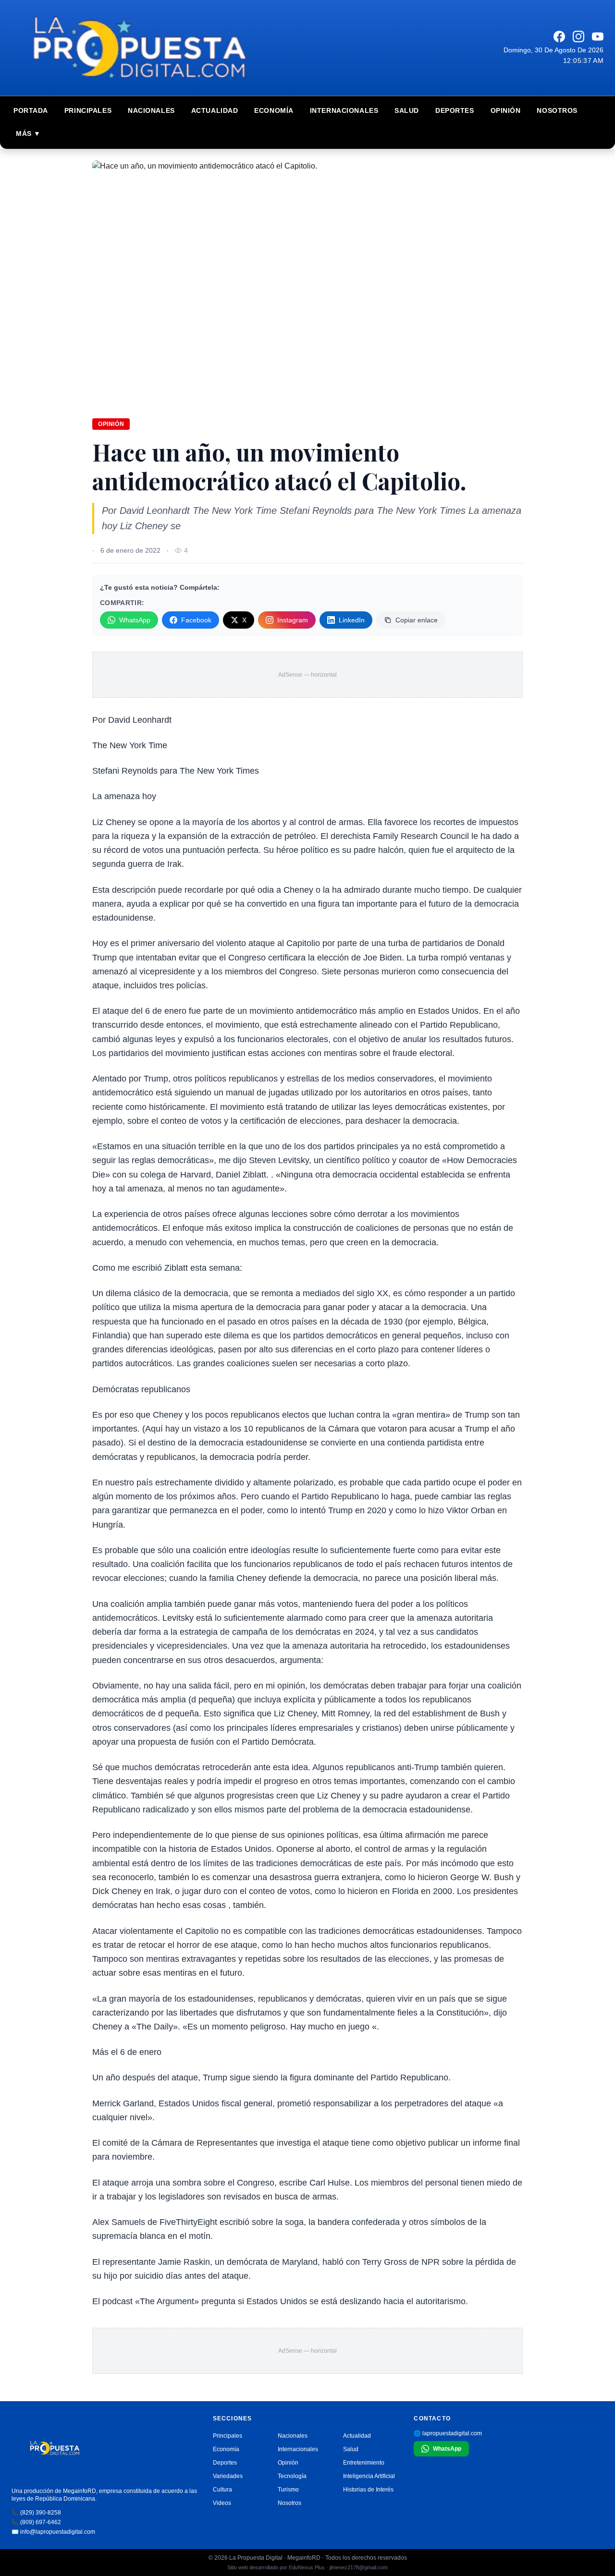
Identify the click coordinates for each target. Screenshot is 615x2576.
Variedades (228, 2476)
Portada (31, 110)
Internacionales (344, 110)
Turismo (288, 2490)
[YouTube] (598, 36)
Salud (407, 110)
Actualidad (215, 110)
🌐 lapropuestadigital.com (448, 2433)
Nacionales (151, 110)
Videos (222, 2503)
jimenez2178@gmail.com (359, 2567)
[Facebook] (559, 36)
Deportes (455, 110)
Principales (88, 110)
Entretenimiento (364, 2463)
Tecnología (292, 2476)
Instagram (293, 620)
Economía (274, 110)
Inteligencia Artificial (369, 2476)
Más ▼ (28, 134)
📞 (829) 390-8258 (36, 2513)
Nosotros (557, 110)
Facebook (196, 620)
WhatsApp (135, 620)
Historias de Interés (368, 2490)
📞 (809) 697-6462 (36, 2522)
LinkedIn (352, 620)
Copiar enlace (417, 620)
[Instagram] (578, 36)
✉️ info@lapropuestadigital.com (53, 2532)
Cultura (222, 2490)
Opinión (506, 110)
